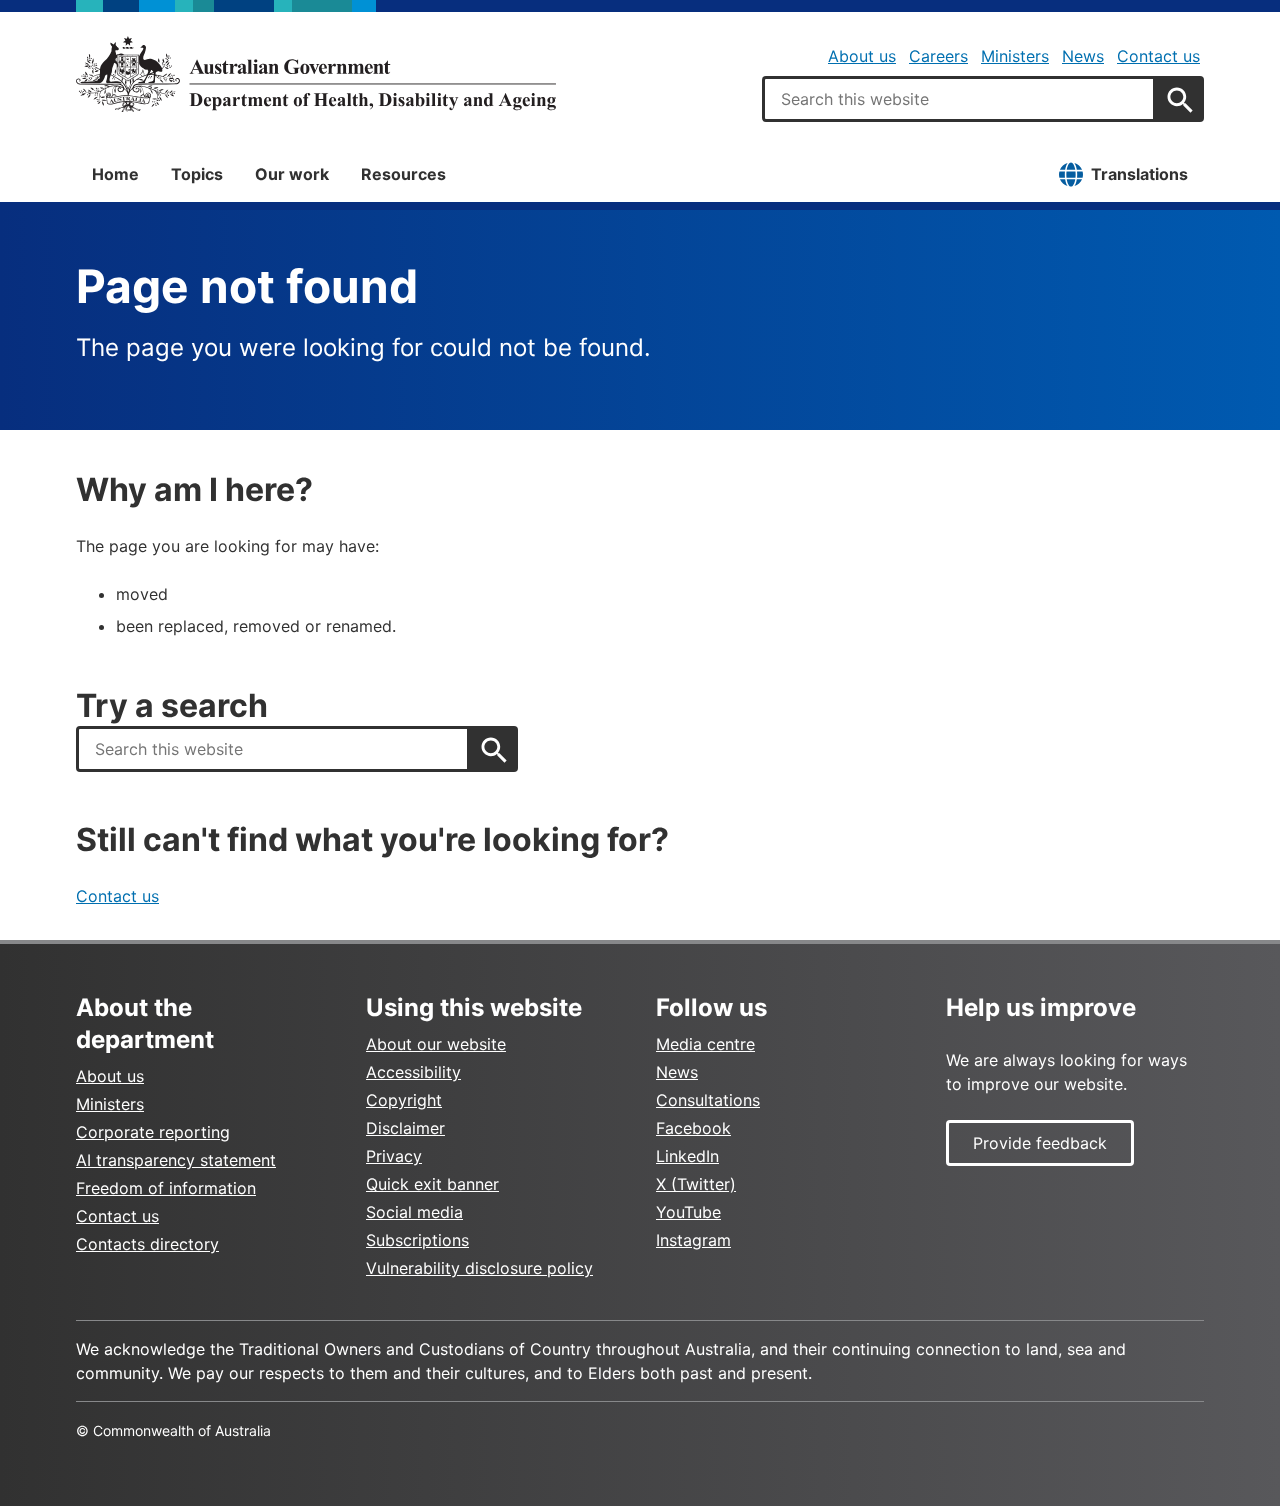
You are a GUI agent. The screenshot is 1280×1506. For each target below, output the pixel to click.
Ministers (1015, 56)
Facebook (693, 1128)
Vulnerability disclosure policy (479, 1268)
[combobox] (959, 99)
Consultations (708, 1100)
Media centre (705, 1044)
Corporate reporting (153, 1132)
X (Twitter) (696, 1184)
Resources (403, 174)
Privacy (394, 1156)
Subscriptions (417, 1240)
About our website (436, 1044)
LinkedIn (687, 1156)
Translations (1139, 174)
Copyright (404, 1100)
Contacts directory (147, 1244)
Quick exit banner (432, 1184)
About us (862, 56)
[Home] (316, 74)
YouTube (688, 1212)
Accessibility (413, 1072)
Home (115, 174)
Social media (414, 1212)
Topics (197, 174)
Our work (292, 174)
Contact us (1158, 56)
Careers (938, 56)
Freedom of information (166, 1188)
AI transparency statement (176, 1160)
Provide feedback (1040, 1143)
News (1083, 56)
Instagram (693, 1240)
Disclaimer (405, 1128)
